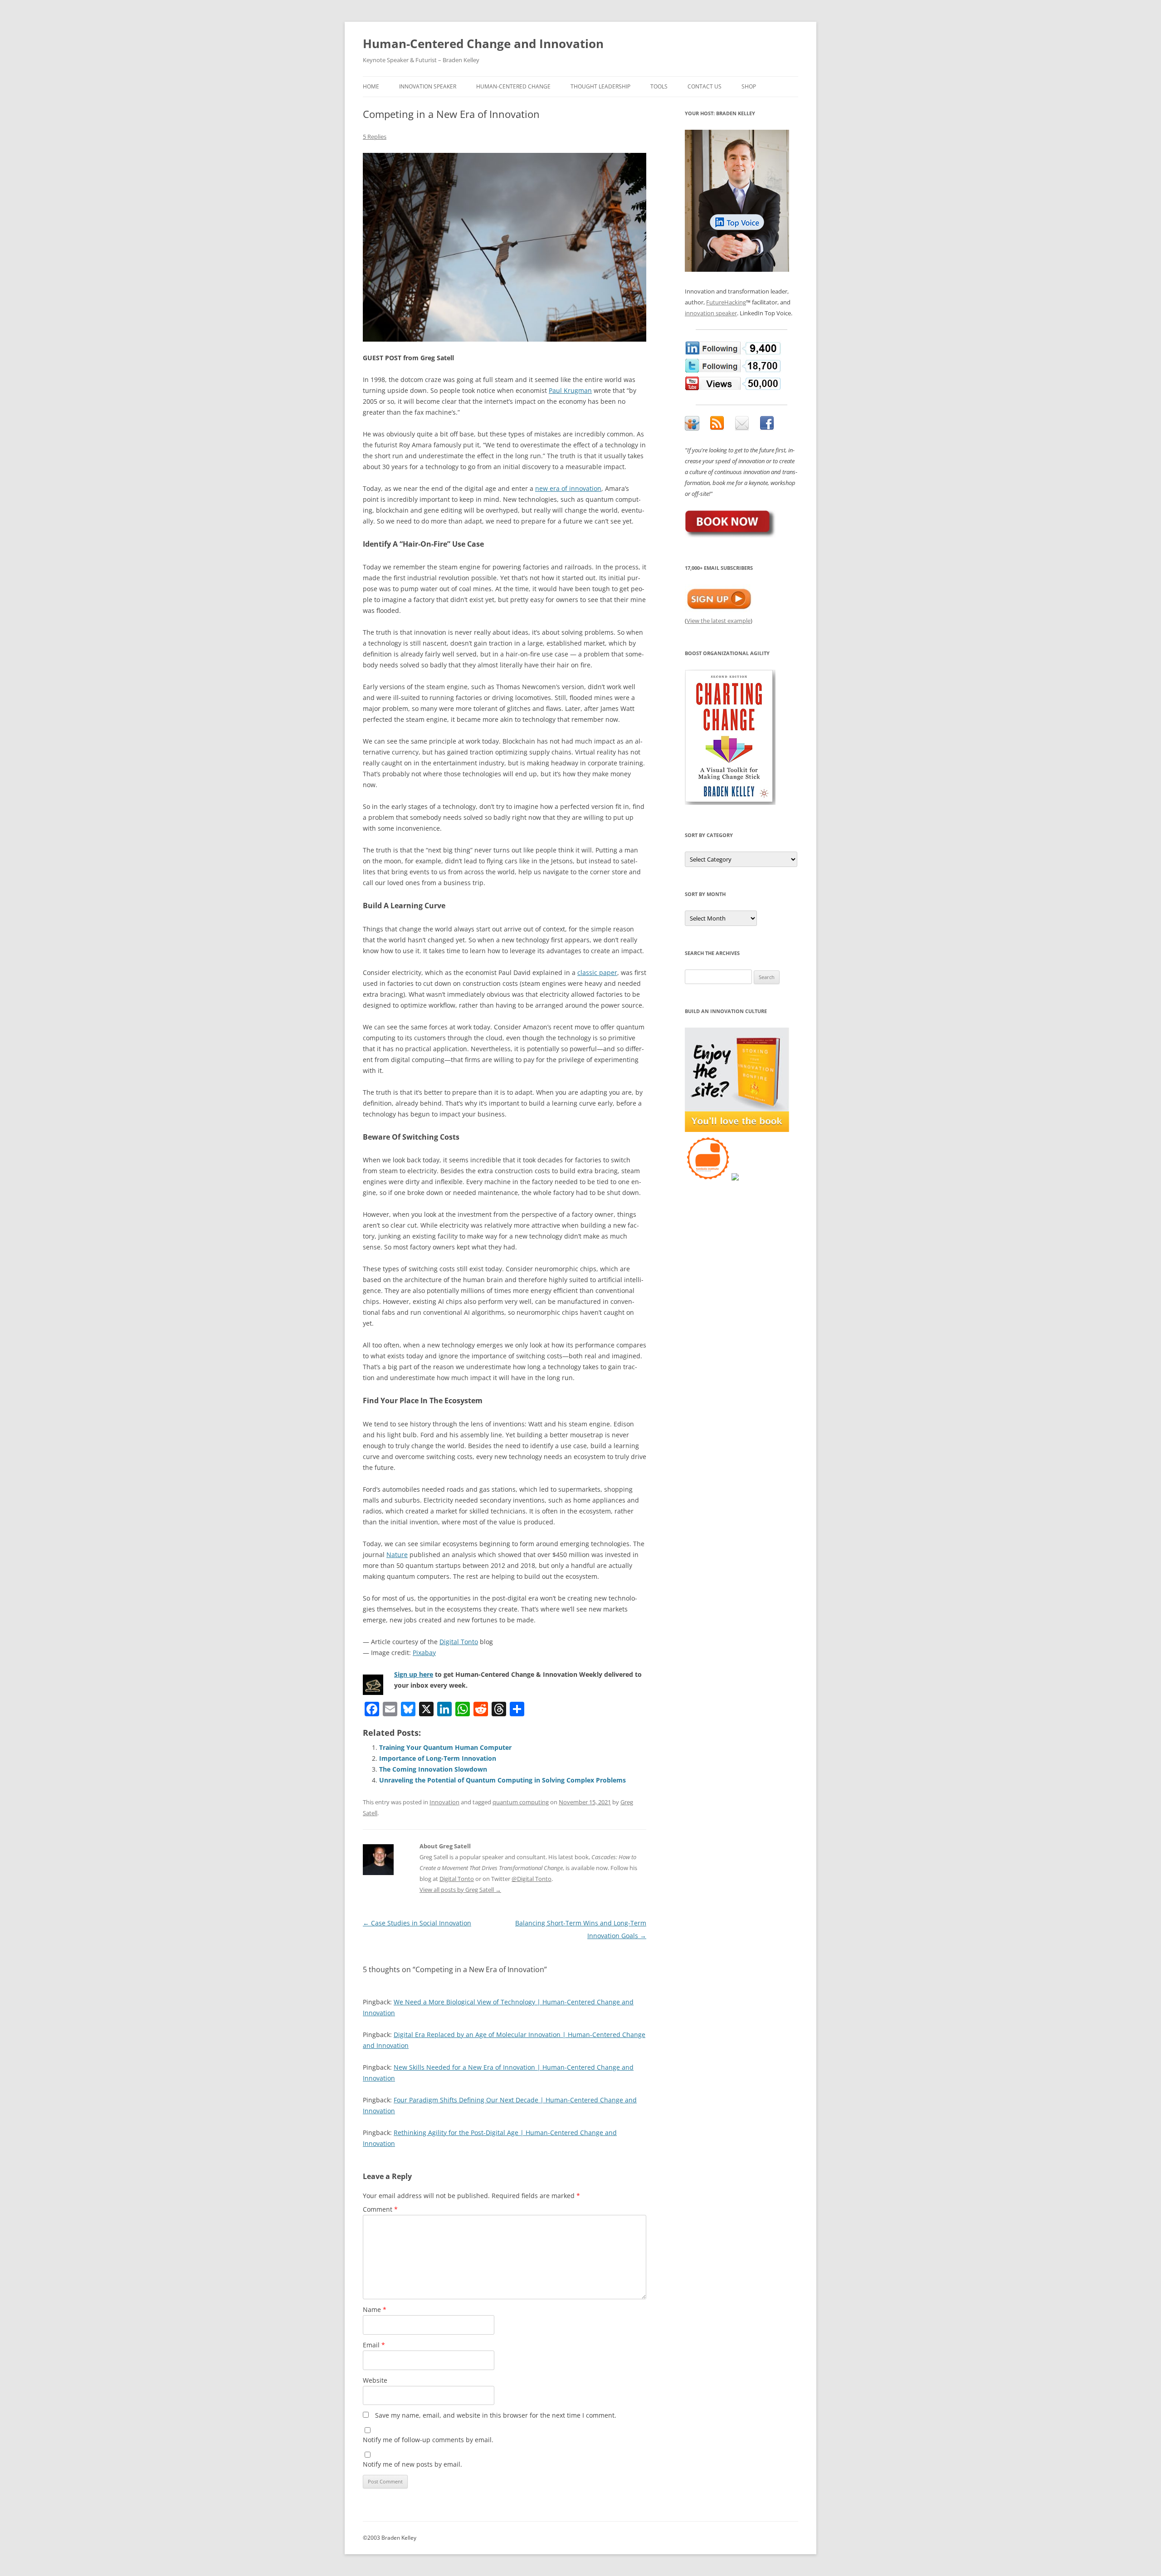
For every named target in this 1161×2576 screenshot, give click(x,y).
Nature (397, 1555)
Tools (659, 86)
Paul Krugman (570, 390)
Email (374, 2345)
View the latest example (719, 621)
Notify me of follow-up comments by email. (428, 2440)
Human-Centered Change (513, 86)
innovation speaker (711, 313)
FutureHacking (726, 302)
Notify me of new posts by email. (412, 2464)
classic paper (597, 972)
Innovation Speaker (428, 86)
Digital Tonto (459, 1642)
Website (375, 2380)
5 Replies (375, 137)
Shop (749, 86)
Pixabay (424, 1653)
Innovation (444, 1802)
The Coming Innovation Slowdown (433, 1769)
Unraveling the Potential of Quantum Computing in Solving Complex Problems (502, 1780)
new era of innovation (568, 488)
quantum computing (521, 1802)
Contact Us (705, 86)
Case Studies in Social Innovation (417, 1923)
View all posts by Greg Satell (460, 1890)
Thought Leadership (600, 86)
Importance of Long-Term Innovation (438, 1758)
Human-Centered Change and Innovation (483, 44)
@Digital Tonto (532, 1879)
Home (371, 86)
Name (375, 2309)
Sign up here (414, 1674)
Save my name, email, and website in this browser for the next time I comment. (496, 2415)
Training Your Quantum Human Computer (445, 1747)
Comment (380, 2209)
